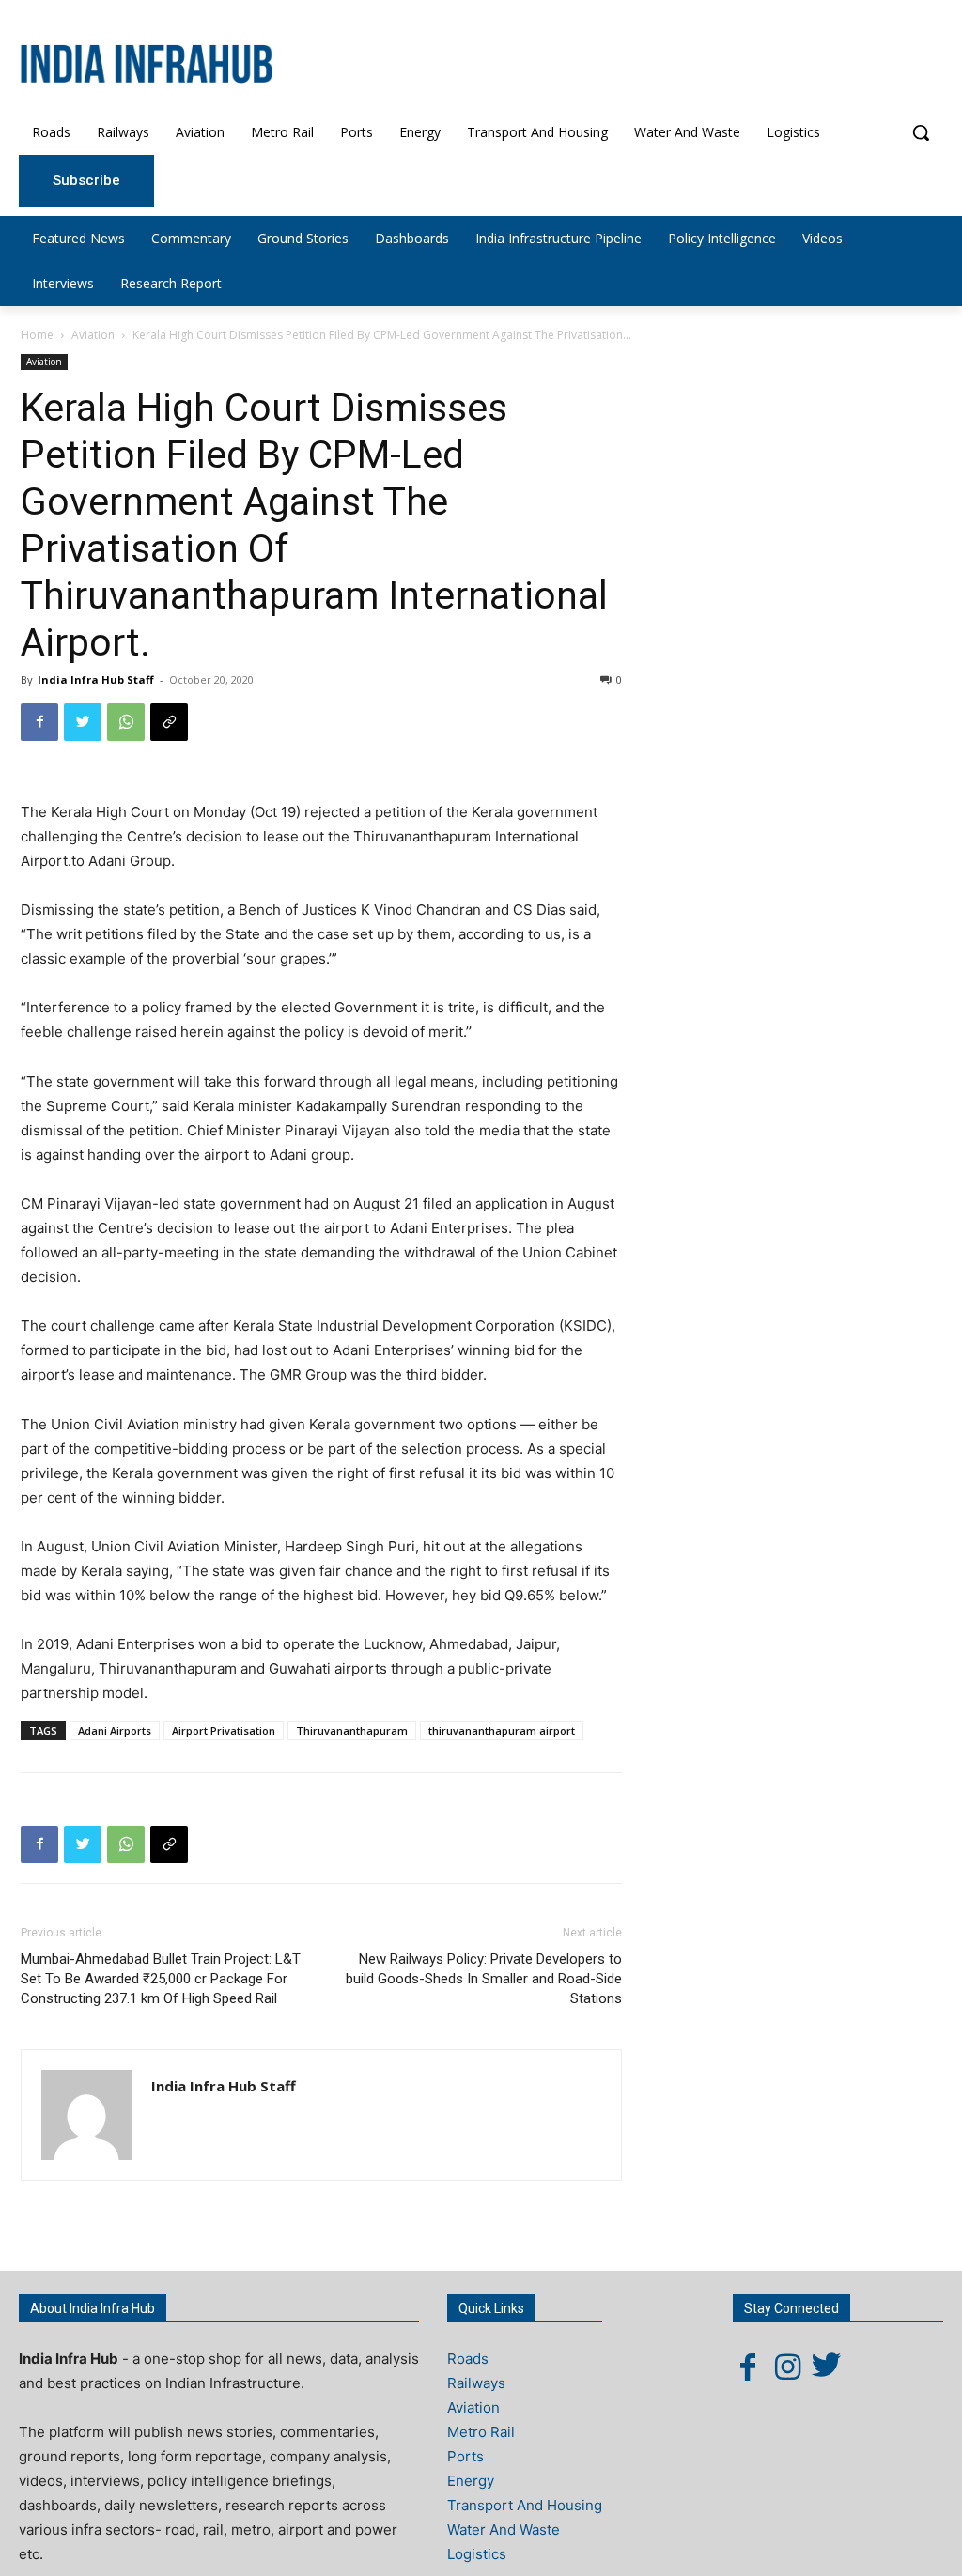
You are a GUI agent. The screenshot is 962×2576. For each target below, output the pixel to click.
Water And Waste (504, 2530)
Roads (468, 2359)
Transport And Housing (525, 2505)
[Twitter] (83, 722)
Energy (471, 2481)
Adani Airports (115, 1730)
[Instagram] (787, 2367)
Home (37, 335)
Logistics (477, 2554)
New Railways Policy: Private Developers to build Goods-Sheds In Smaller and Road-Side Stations (484, 1979)
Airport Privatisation (224, 1730)
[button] (921, 132)
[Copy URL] (169, 722)
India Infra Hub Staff (96, 679)
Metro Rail (481, 2432)
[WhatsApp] (126, 722)
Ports (465, 2456)
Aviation (93, 335)
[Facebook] (39, 722)
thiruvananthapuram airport (502, 1730)
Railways (476, 2383)
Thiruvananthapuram (352, 1730)
